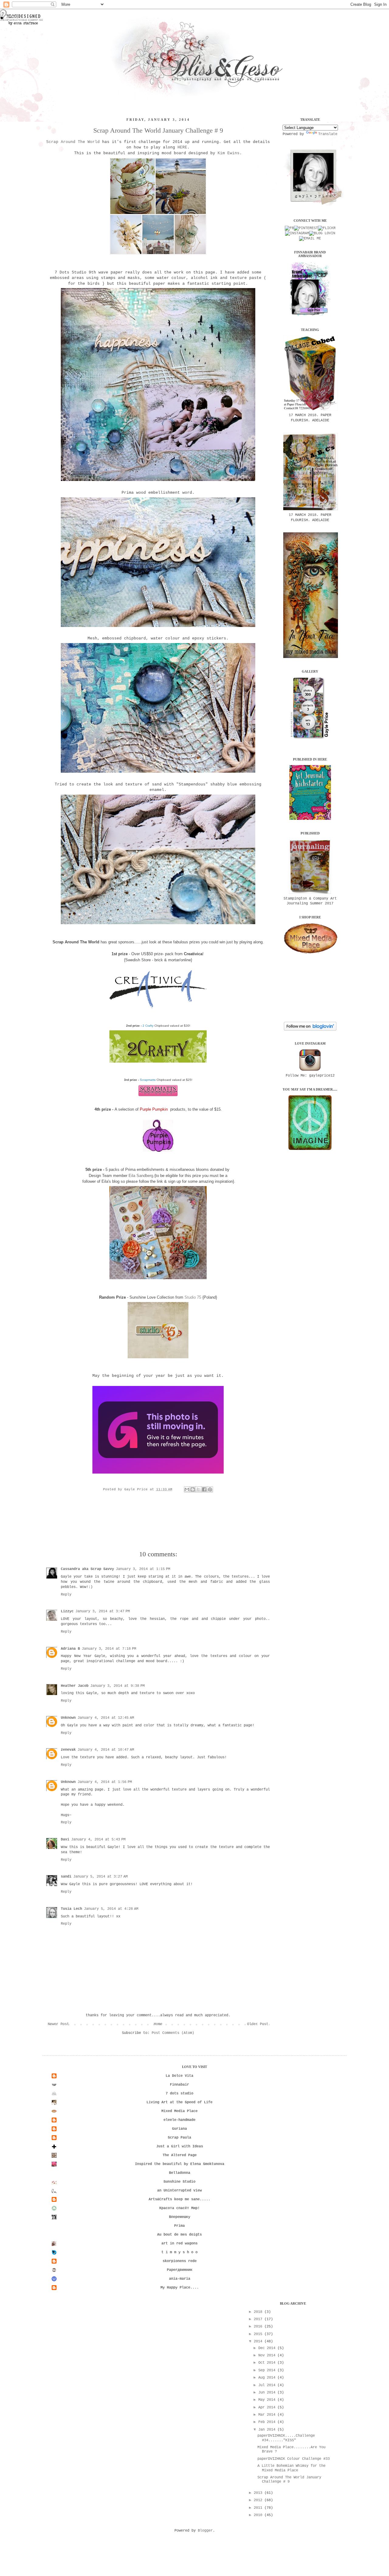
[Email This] (187, 1489)
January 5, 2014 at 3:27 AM (100, 1877)
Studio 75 (193, 1297)
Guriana (179, 2129)
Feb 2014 (268, 2422)
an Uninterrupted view (179, 2191)
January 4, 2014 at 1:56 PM (105, 1782)
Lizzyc (67, 1611)
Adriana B (70, 1649)
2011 (259, 2508)
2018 (259, 2312)
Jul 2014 (268, 2385)
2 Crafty (148, 1026)
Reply (66, 1595)
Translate (328, 134)
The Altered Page (180, 2155)
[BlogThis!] (193, 1489)
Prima (179, 2226)
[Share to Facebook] (204, 1489)
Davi (65, 1840)
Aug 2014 (268, 2378)
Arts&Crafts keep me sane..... (179, 2199)
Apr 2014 (268, 2407)
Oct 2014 (268, 2363)
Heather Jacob (75, 1686)
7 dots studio (179, 2094)
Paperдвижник (180, 2270)
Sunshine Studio (179, 2182)
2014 (259, 2341)
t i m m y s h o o (179, 2252)
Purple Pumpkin (154, 1109)
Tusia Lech (71, 1909)
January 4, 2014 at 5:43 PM (98, 1840)
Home (158, 2024)
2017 (259, 2319)
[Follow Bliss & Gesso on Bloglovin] (310, 1030)
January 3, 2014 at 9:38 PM (117, 1686)
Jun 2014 (268, 2393)
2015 (259, 2334)
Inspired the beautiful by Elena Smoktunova (180, 2164)
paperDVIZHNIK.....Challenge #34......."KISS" (286, 2438)
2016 (259, 2327)
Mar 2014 (268, 2415)
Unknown (68, 1718)
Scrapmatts (148, 1080)
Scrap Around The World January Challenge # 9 (158, 130)
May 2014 (268, 2400)
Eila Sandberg (140, 1176)
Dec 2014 (268, 2348)
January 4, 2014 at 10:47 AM (106, 1750)
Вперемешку (180, 2217)
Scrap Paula (179, 2138)
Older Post (258, 2024)
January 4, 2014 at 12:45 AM (106, 1718)
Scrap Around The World (73, 142)
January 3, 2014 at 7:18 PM (109, 1649)
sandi (66, 1877)
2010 (259, 2515)
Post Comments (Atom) (173, 2033)
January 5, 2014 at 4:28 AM (111, 1909)
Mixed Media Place (179, 2111)
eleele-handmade (179, 2120)
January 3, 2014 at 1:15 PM (143, 1569)
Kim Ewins (229, 153)
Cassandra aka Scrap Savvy (87, 1569)
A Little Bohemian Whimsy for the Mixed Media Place (291, 2468)
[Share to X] (198, 1489)
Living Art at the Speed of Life (179, 2102)
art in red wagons (179, 2244)
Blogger (205, 2531)
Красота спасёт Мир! (179, 2208)
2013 (259, 2493)
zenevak (68, 1750)
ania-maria (180, 2279)
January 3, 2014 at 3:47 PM (103, 1611)
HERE (182, 147)
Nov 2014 (268, 2355)
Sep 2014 (268, 2370)
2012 (259, 2500)
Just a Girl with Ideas (180, 2146)
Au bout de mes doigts (179, 2235)
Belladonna (180, 2173)
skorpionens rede (180, 2261)
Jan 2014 (268, 2430)
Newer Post (58, 2024)
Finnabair (179, 2085)
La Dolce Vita (179, 2076)
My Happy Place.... (180, 2288)
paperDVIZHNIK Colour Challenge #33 (294, 2459)
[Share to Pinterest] (210, 1489)
